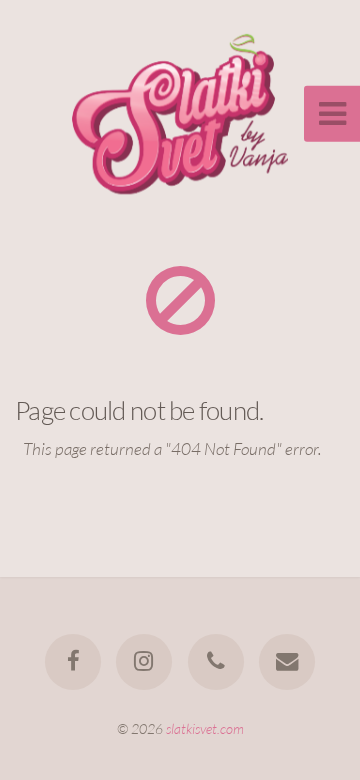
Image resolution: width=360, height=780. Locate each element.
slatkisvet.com (205, 728)
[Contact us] (287, 662)
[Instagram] (144, 662)
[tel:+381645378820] (216, 662)
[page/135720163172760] (73, 662)
